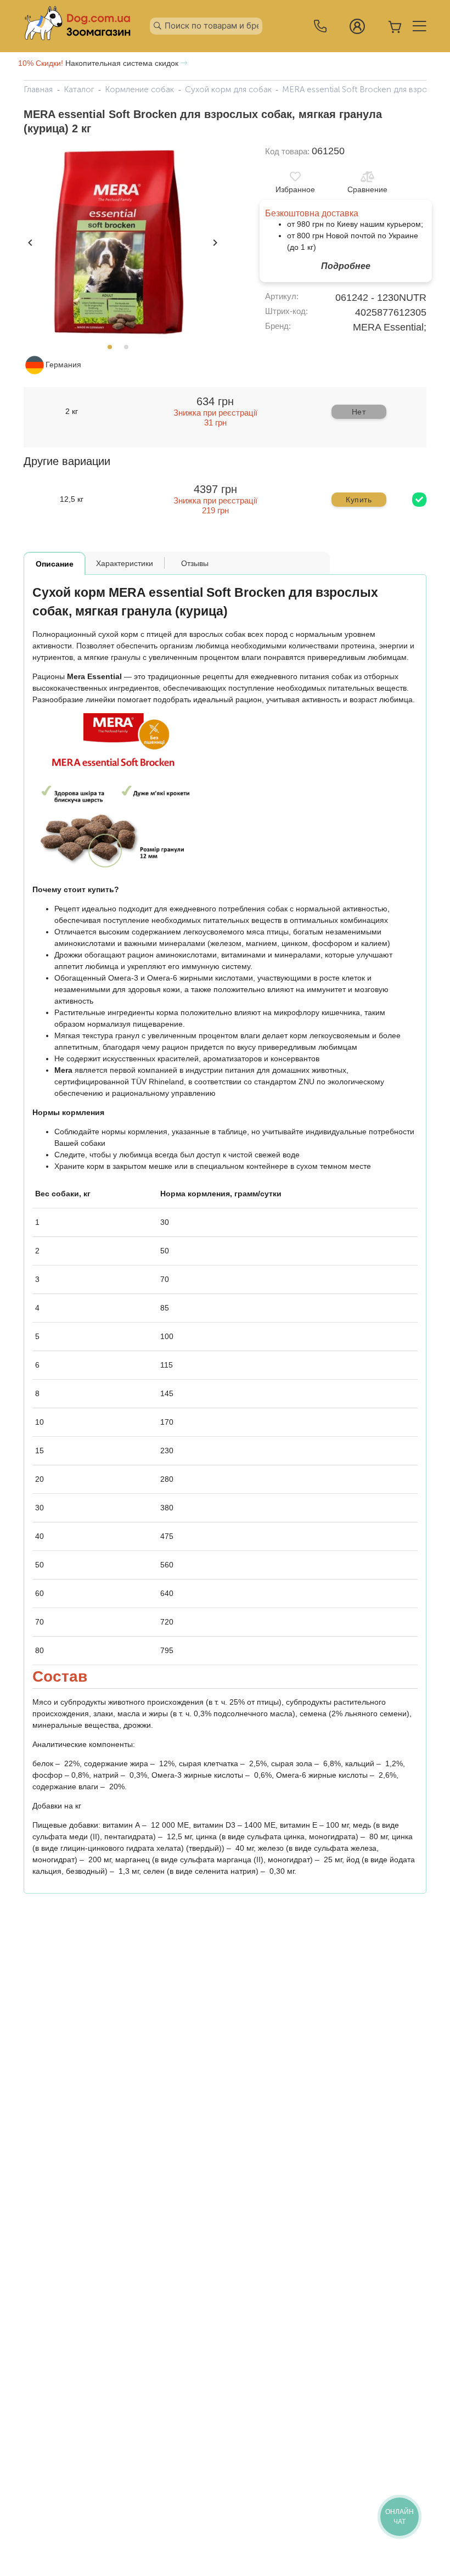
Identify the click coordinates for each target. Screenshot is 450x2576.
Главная (38, 89)
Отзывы (195, 563)
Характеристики (125, 563)
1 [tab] (113, 350)
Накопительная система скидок (99, 63)
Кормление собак (139, 89)
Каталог (79, 89)
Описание (55, 564)
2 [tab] (130, 350)
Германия (63, 365)
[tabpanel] (121, 242)
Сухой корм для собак (228, 89)
